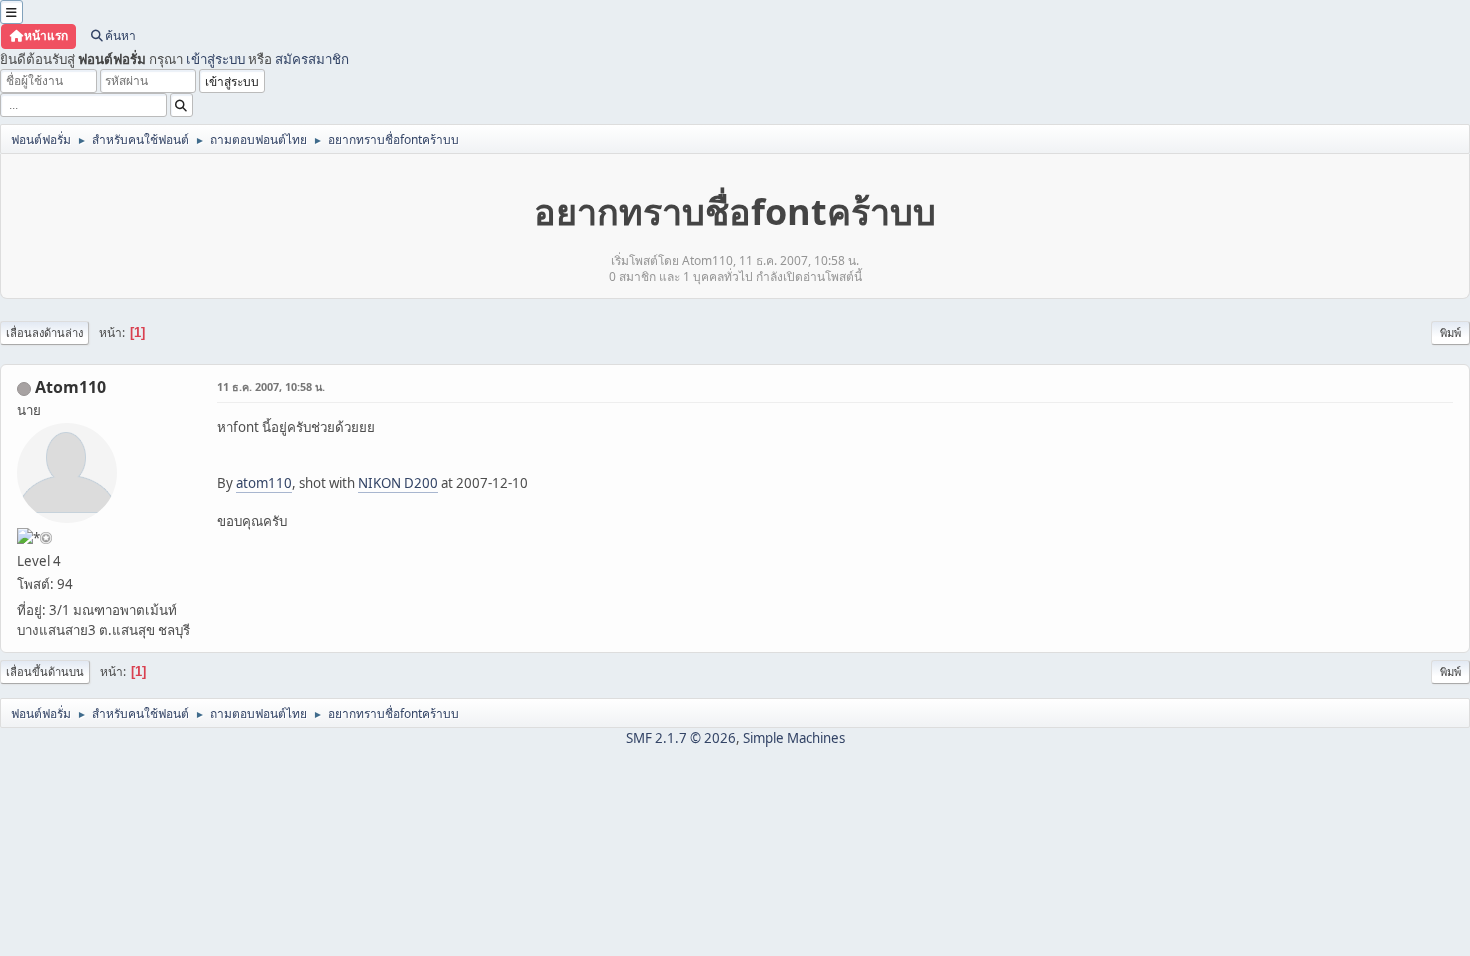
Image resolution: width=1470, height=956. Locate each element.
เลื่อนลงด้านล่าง (44, 332)
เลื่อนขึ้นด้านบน (45, 671)
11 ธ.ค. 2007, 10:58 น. (271, 386)
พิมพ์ (1450, 332)
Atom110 (70, 387)
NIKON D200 (398, 483)
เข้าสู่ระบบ (215, 59)
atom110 (264, 483)
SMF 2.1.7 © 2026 (681, 738)
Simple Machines (794, 738)
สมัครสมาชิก (312, 59)
